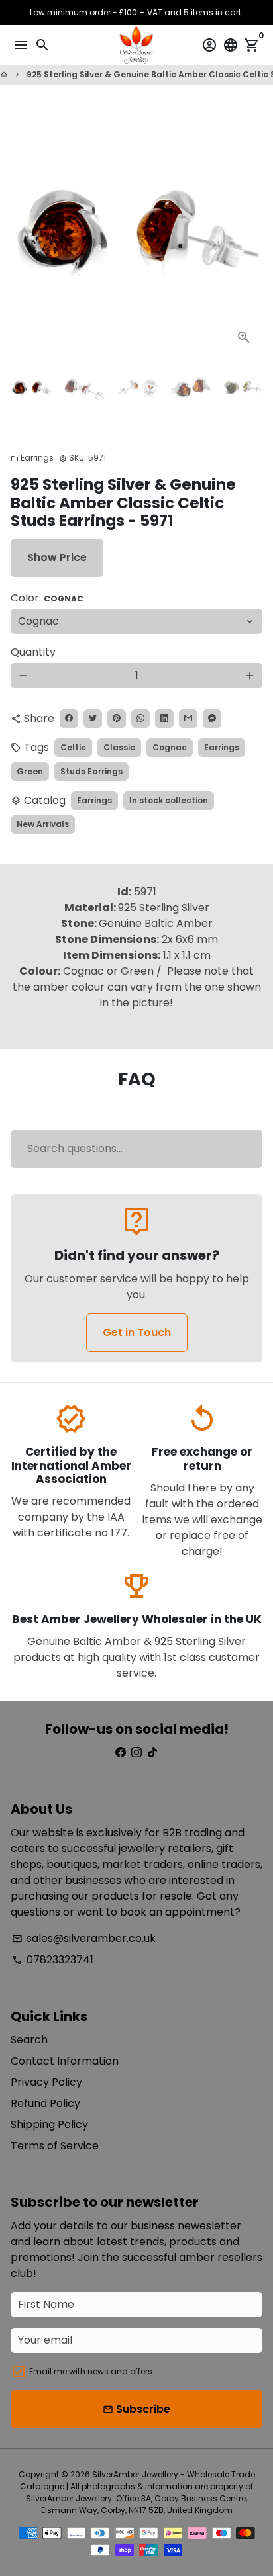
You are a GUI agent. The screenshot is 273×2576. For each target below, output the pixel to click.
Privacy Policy (46, 2082)
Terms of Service (55, 2146)
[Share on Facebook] (69, 719)
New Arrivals (43, 824)
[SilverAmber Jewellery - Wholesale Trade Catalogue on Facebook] (121, 1753)
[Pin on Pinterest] (117, 719)
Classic (119, 747)
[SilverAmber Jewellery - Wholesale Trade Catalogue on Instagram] (136, 1753)
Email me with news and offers (91, 2371)
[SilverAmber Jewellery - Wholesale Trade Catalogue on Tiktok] (152, 1753)
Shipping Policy (49, 2124)
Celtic (73, 747)
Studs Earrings (91, 771)
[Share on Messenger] (212, 719)
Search (29, 2040)
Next (250, 230)
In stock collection (169, 800)
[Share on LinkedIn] (164, 719)
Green (30, 771)
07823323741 (53, 1960)
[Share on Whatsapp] (140, 719)
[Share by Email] (188, 719)
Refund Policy (45, 2103)
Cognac (170, 747)
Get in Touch (137, 1332)
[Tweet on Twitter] (93, 719)
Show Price (57, 557)
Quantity (33, 652)
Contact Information (65, 2061)
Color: (47, 598)
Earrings (32, 458)
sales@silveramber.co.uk (84, 1938)
